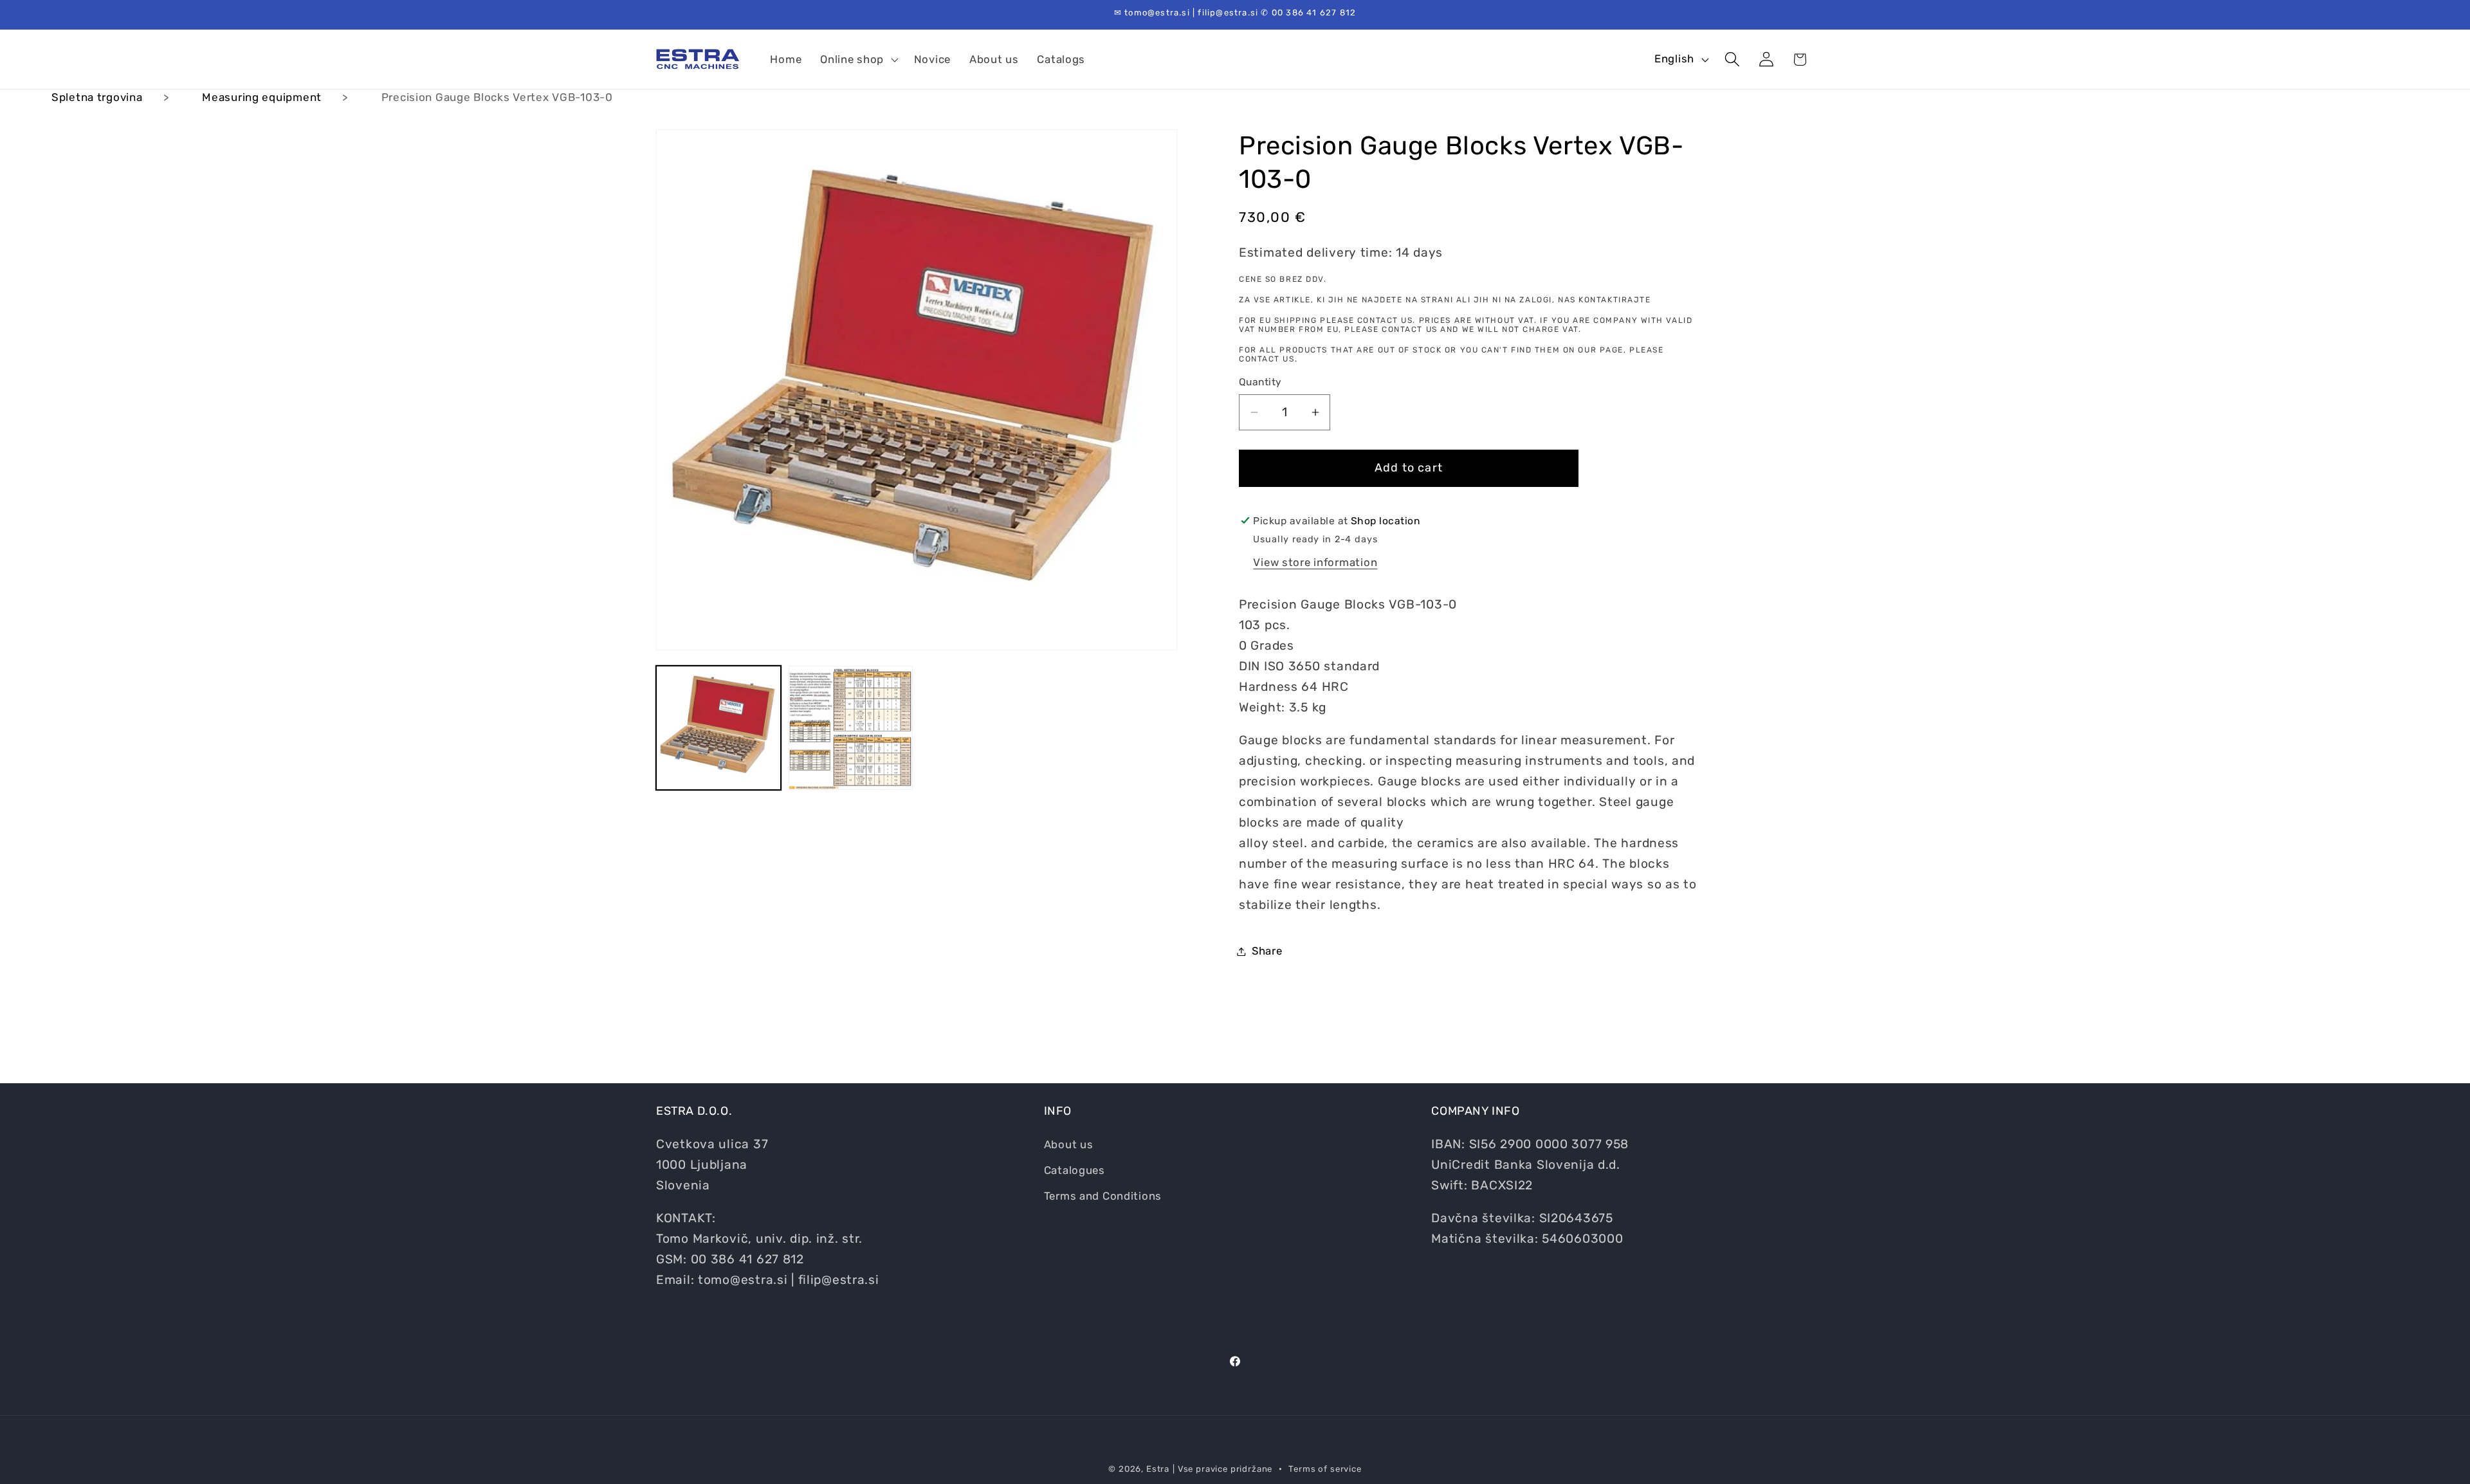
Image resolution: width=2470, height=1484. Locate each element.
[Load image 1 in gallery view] (718, 728)
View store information (1315, 562)
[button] (858, 59)
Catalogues (1075, 1170)
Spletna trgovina (97, 97)
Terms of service (1325, 1469)
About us (1069, 1144)
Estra (1158, 1469)
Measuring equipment (262, 97)
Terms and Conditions (1103, 1196)
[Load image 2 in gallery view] (851, 728)
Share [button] (1267, 951)
